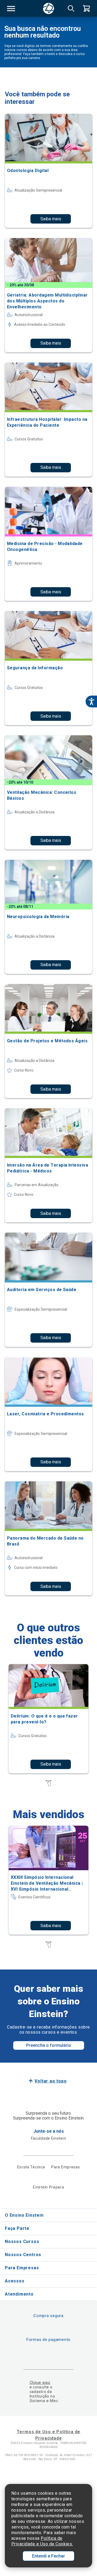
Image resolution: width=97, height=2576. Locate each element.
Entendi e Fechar (48, 2556)
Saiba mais (51, 219)
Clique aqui (40, 2383)
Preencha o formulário (49, 2045)
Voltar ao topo (51, 2081)
